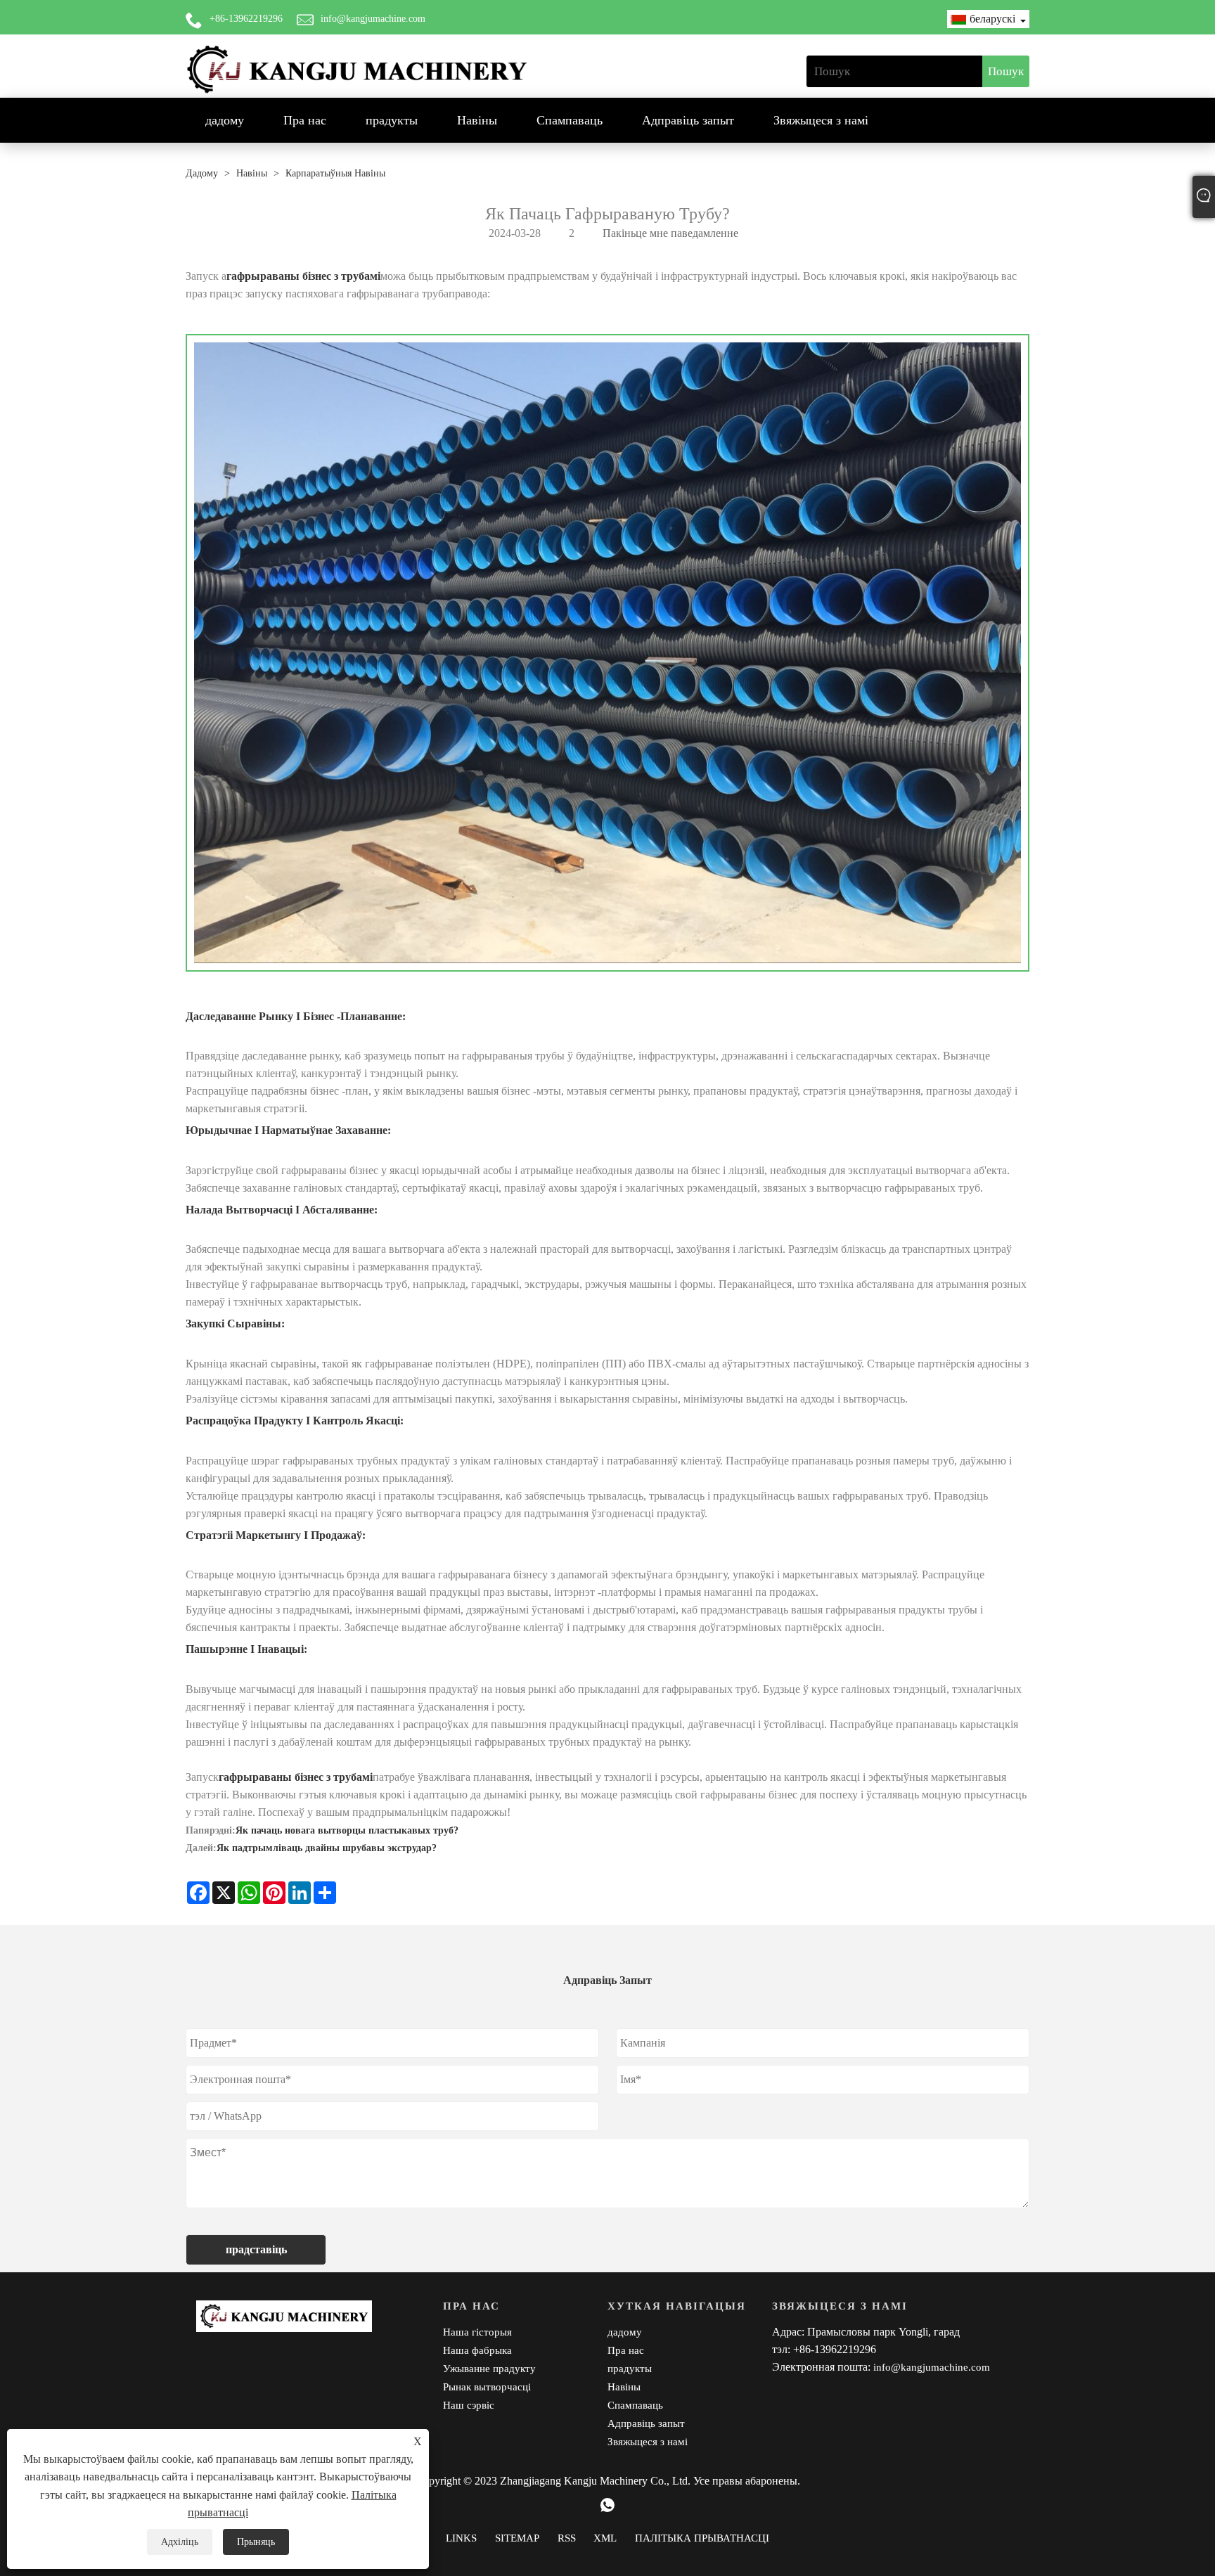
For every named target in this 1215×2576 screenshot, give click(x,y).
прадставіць (256, 2249)
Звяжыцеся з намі (821, 120)
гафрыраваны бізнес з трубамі (303, 276)
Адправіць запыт (688, 120)
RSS (567, 2538)
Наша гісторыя (477, 2332)
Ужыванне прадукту (489, 2369)
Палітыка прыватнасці (702, 2538)
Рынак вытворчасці (487, 2387)
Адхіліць (180, 2542)
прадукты (392, 120)
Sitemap (517, 2538)
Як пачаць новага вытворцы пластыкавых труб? (347, 1830)
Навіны (477, 120)
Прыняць (256, 2542)
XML (605, 2538)
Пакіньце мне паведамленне (670, 233)
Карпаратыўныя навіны (335, 173)
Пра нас (305, 120)
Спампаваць (570, 120)
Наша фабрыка (477, 2350)
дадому (225, 120)
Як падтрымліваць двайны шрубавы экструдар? (327, 1848)
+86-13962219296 (246, 19)
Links (461, 2538)
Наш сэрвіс (469, 2405)
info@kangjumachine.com (373, 19)
